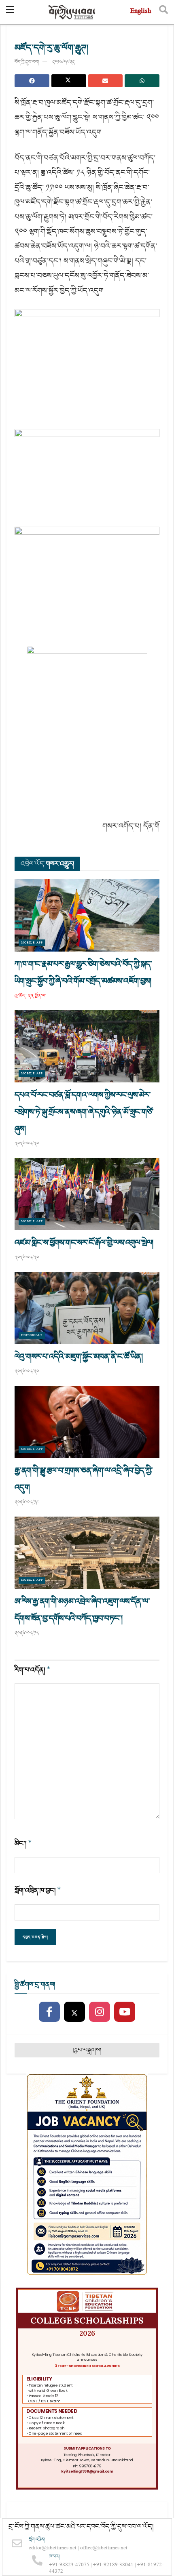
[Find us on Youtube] (125, 2012)
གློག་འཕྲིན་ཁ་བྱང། (38, 1890)
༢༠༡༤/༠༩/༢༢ (63, 62)
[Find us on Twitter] (74, 2012)
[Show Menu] (10, 12)
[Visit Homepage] (72, 12)
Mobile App (32, 943)
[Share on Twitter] (69, 81)
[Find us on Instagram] (100, 2012)
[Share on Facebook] (32, 81)
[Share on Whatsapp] (142, 81)
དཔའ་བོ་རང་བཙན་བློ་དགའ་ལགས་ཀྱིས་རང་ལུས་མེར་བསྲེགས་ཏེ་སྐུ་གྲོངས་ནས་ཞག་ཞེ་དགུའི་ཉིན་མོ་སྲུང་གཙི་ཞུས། (84, 1112)
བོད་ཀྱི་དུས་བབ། (27, 62)
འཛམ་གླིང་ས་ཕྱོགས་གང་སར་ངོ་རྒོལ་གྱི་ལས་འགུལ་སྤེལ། (84, 1243)
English (141, 12)
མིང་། (23, 1844)
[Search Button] (163, 12)
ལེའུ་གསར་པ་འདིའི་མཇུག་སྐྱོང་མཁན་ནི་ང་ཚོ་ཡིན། (79, 1357)
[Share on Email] (106, 81)
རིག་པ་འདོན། (33, 1670)
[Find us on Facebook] (49, 2012)
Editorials (32, 1335)
